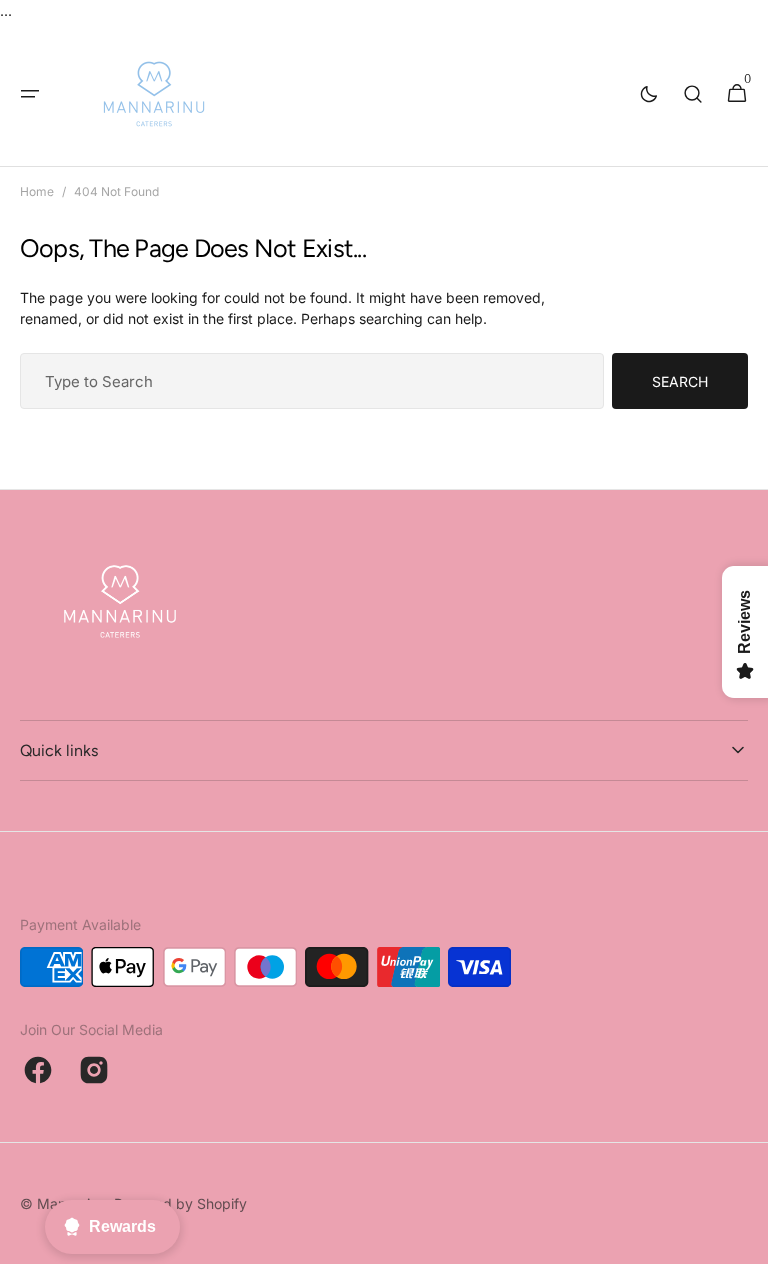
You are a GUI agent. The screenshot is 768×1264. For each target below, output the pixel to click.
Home (37, 191)
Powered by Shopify (180, 1203)
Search (680, 381)
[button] (30, 94)
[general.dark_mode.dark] (649, 94)
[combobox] (312, 381)
